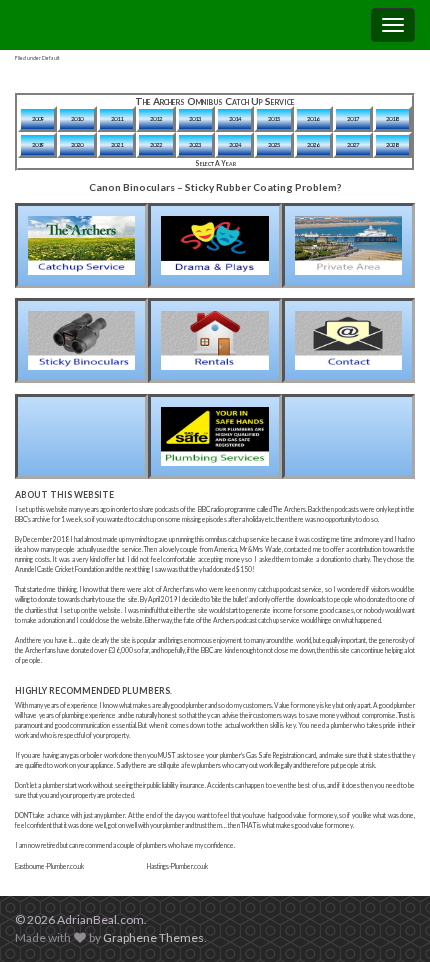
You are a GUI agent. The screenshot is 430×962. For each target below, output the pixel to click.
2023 (195, 144)
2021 (117, 144)
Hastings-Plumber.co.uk (177, 866)
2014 (235, 118)
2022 (156, 144)
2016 (313, 118)
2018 (392, 118)
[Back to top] (385, 917)
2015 (274, 118)
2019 (38, 144)
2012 (156, 118)
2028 (392, 144)
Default (51, 58)
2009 (38, 118)
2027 (353, 144)
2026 (313, 144)
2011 (117, 118)
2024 (235, 144)
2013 (195, 118)
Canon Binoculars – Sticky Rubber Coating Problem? (215, 187)
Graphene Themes (153, 937)
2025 (274, 144)
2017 (353, 118)
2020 (77, 144)
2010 (77, 118)
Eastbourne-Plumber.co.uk (49, 866)
